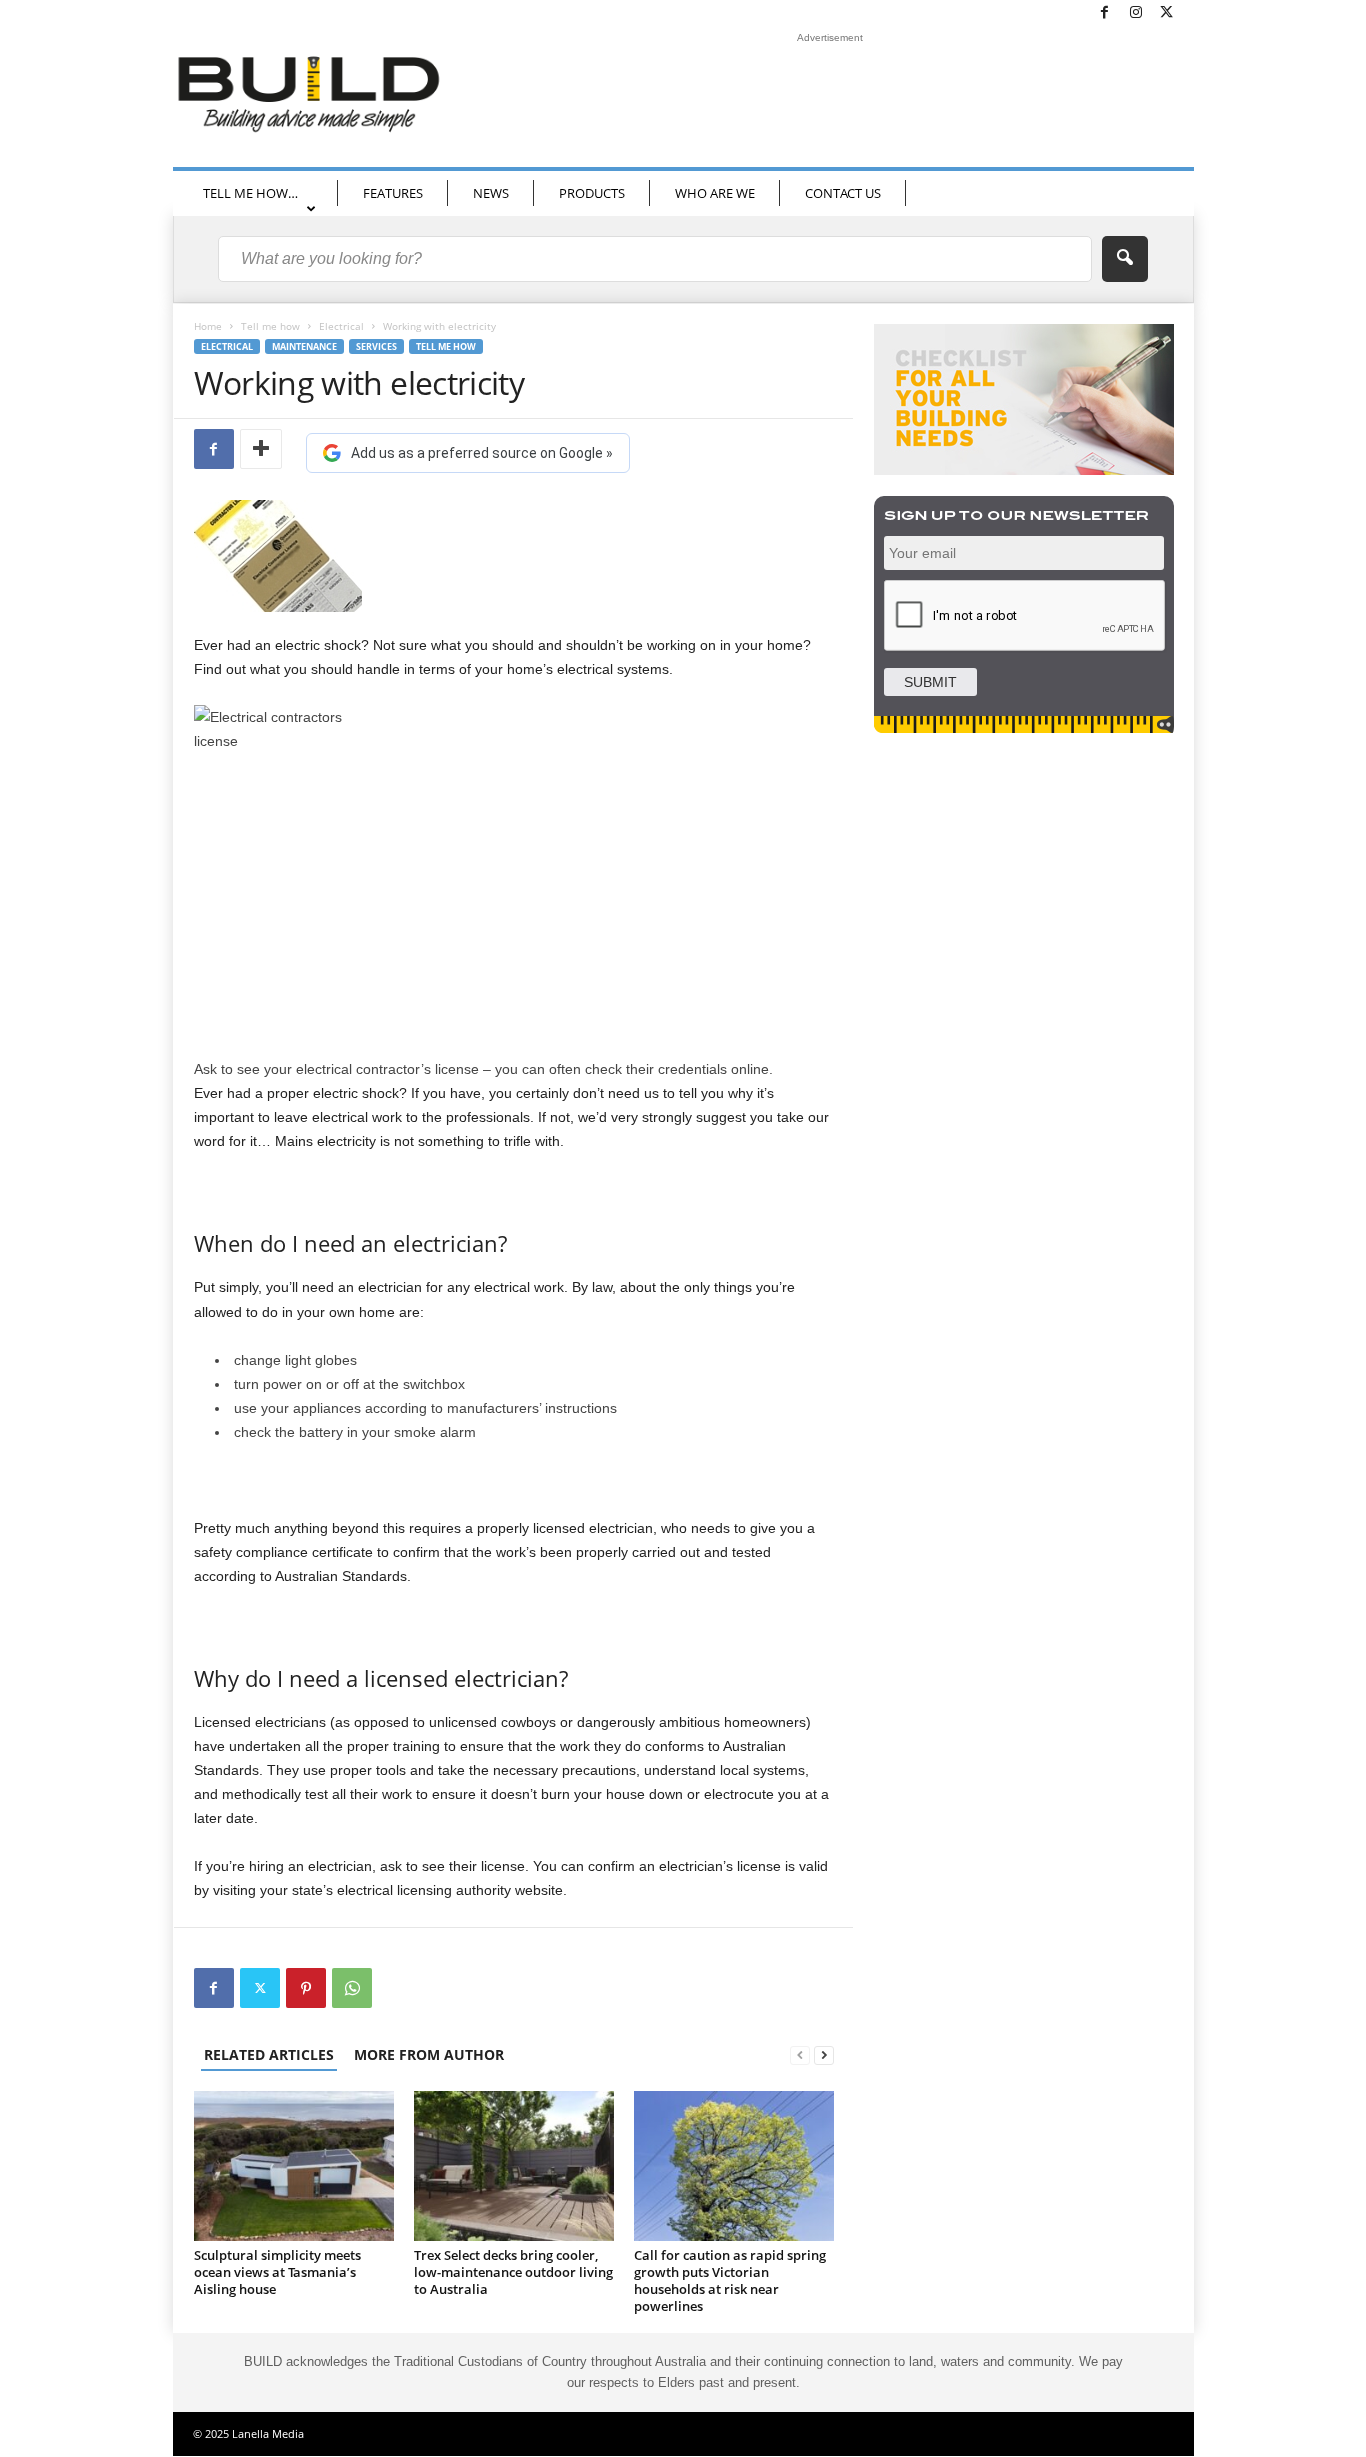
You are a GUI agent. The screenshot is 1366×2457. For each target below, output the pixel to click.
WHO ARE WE (715, 193)
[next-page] (824, 2054)
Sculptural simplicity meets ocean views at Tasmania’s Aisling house (277, 2272)
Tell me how (270, 326)
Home (208, 326)
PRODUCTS (592, 193)
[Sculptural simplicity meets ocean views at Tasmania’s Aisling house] (294, 2166)
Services (376, 346)
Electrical (341, 326)
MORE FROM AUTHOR (429, 2054)
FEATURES (393, 193)
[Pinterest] (306, 1988)
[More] (261, 449)
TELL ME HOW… (250, 193)
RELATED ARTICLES (269, 2054)
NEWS (491, 193)
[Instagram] (1136, 13)
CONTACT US (843, 193)
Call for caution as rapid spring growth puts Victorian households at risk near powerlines (730, 2280)
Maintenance (304, 346)
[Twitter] (1167, 13)
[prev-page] (800, 2054)
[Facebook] (1105, 13)
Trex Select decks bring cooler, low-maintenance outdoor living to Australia (513, 2272)
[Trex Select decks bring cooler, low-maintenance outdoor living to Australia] (514, 2166)
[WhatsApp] (352, 1988)
